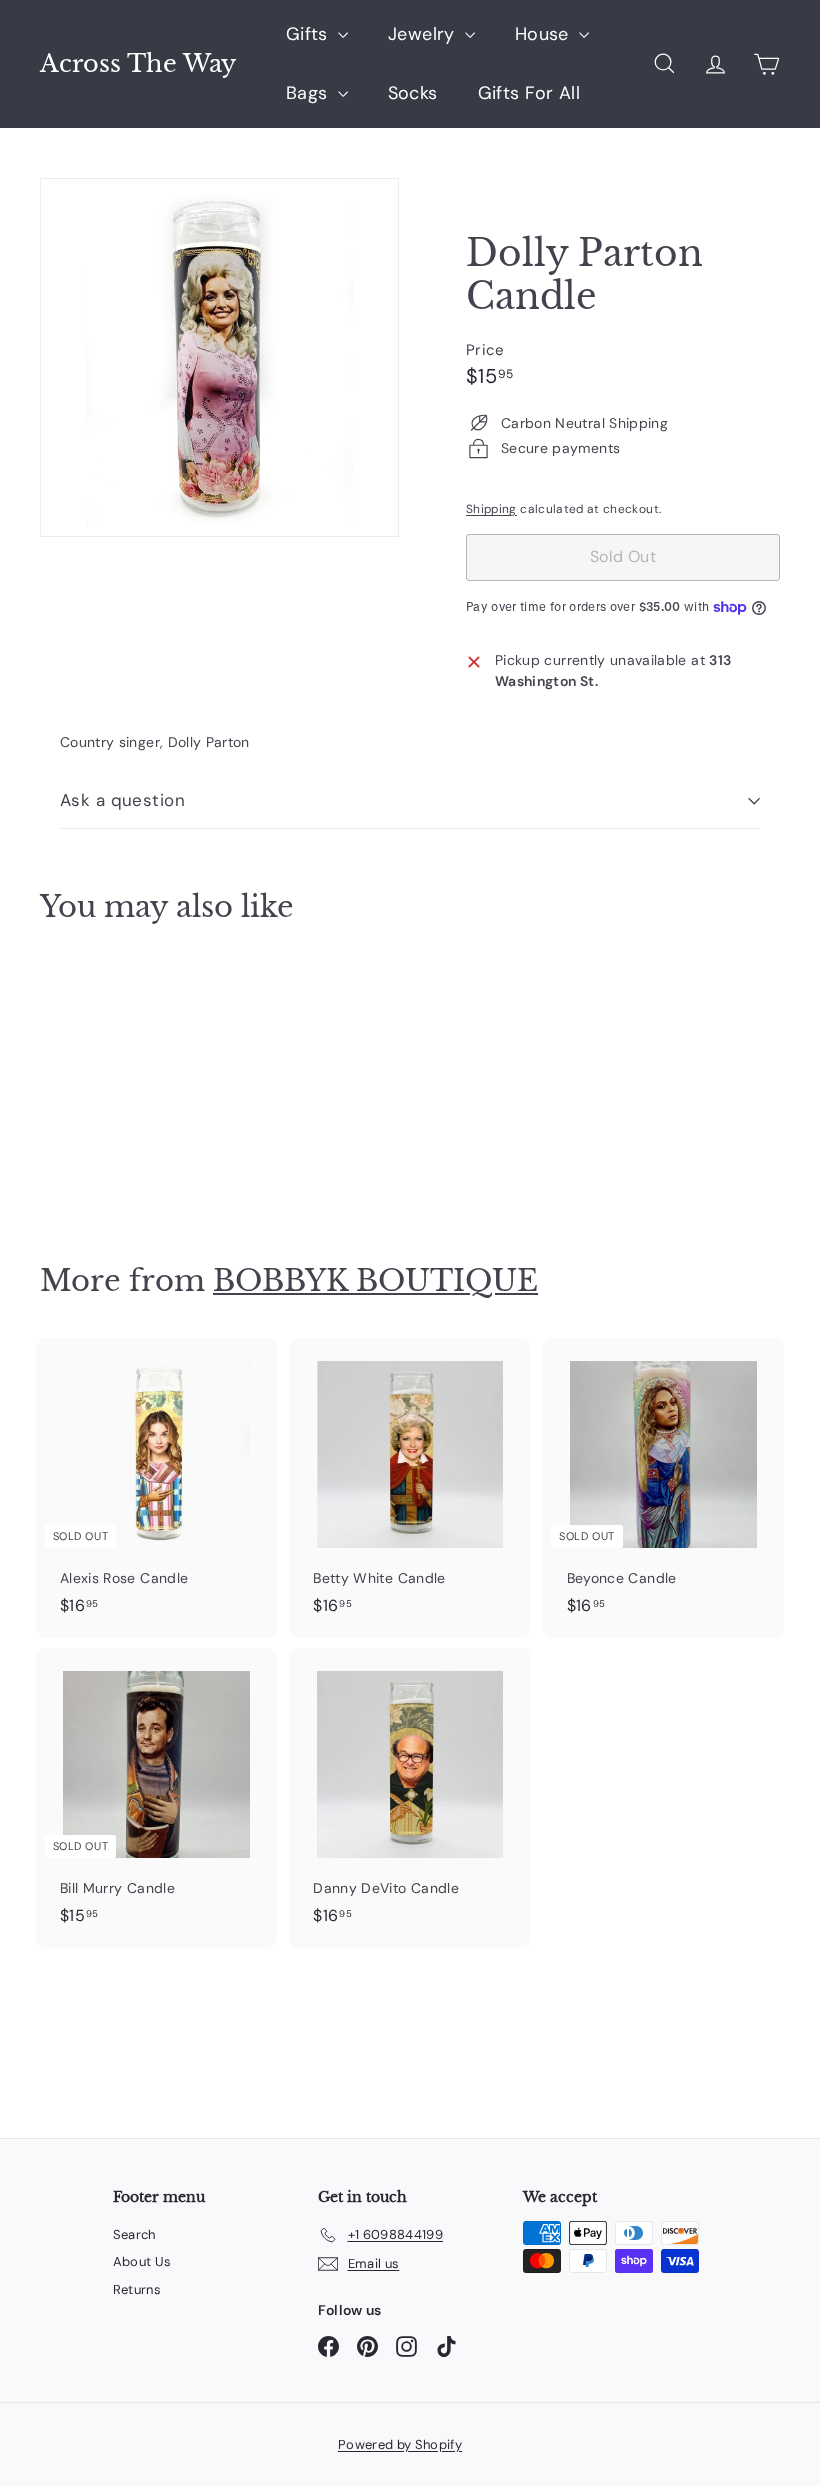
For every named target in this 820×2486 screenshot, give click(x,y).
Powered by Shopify (400, 2444)
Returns (137, 2289)
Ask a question (122, 800)
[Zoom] (219, 357)
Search (134, 2234)
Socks (413, 93)
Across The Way (138, 64)
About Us (142, 2261)
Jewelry (424, 34)
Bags (309, 93)
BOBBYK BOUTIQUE (375, 1280)
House (544, 34)
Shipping (491, 509)
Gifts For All (529, 93)
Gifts (309, 34)
